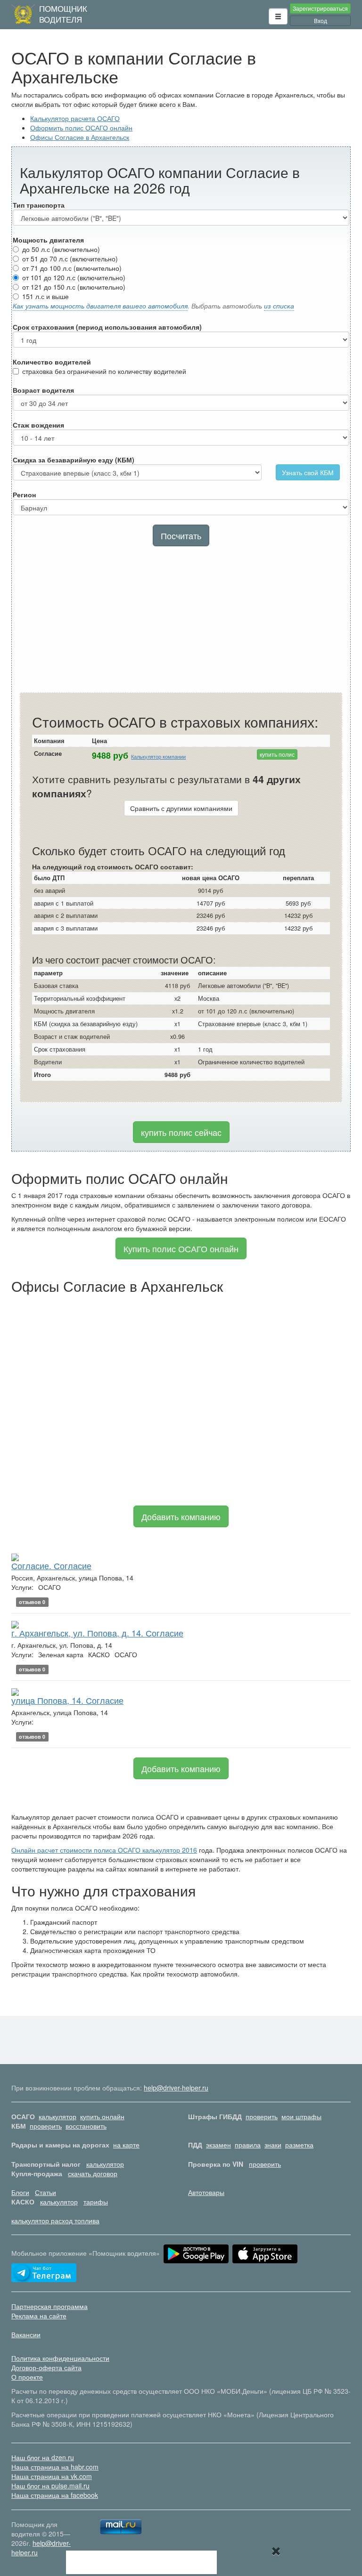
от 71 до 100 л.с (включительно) (72, 268)
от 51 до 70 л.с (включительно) (70, 259)
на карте (126, 2145)
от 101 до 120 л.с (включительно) (74, 277)
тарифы (96, 2202)
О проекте (27, 2377)
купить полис (277, 754)
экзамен (218, 2145)
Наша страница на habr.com (55, 2467)
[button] (278, 16)
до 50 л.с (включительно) (61, 249)
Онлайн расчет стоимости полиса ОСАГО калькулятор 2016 (104, 1850)
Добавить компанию (181, 1516)
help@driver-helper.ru (176, 2088)
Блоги (20, 2192)
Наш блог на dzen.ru (43, 2457)
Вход (321, 20)
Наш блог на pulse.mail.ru (50, 2486)
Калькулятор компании (158, 757)
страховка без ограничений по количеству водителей (104, 371)
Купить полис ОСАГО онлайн (181, 1248)
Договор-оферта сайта (46, 2367)
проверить (262, 2116)
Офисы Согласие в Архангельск (80, 137)
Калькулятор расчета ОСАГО (75, 118)
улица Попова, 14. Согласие (67, 1700)
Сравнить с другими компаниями (181, 808)
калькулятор (58, 2116)
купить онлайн (102, 2116)
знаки (273, 2145)
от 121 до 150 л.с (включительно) (74, 287)
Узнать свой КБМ (308, 472)
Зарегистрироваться (320, 8)
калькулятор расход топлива (55, 2220)
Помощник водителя (63, 14)
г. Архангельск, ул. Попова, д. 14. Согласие (97, 1633)
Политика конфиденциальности (60, 2358)
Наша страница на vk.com (52, 2476)
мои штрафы (301, 2116)
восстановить (86, 2126)
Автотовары (206, 2192)
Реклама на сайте (39, 2316)
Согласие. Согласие (51, 1565)
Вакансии (26, 2334)
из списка (279, 306)
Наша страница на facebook (55, 2495)
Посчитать (181, 535)
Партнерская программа (49, 2306)
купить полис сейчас (181, 1132)
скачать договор (93, 2173)
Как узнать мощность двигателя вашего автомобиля (100, 306)
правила (248, 2145)
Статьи (45, 2192)
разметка (299, 2145)
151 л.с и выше (45, 296)
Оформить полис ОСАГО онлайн (81, 128)
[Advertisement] (181, 622)
